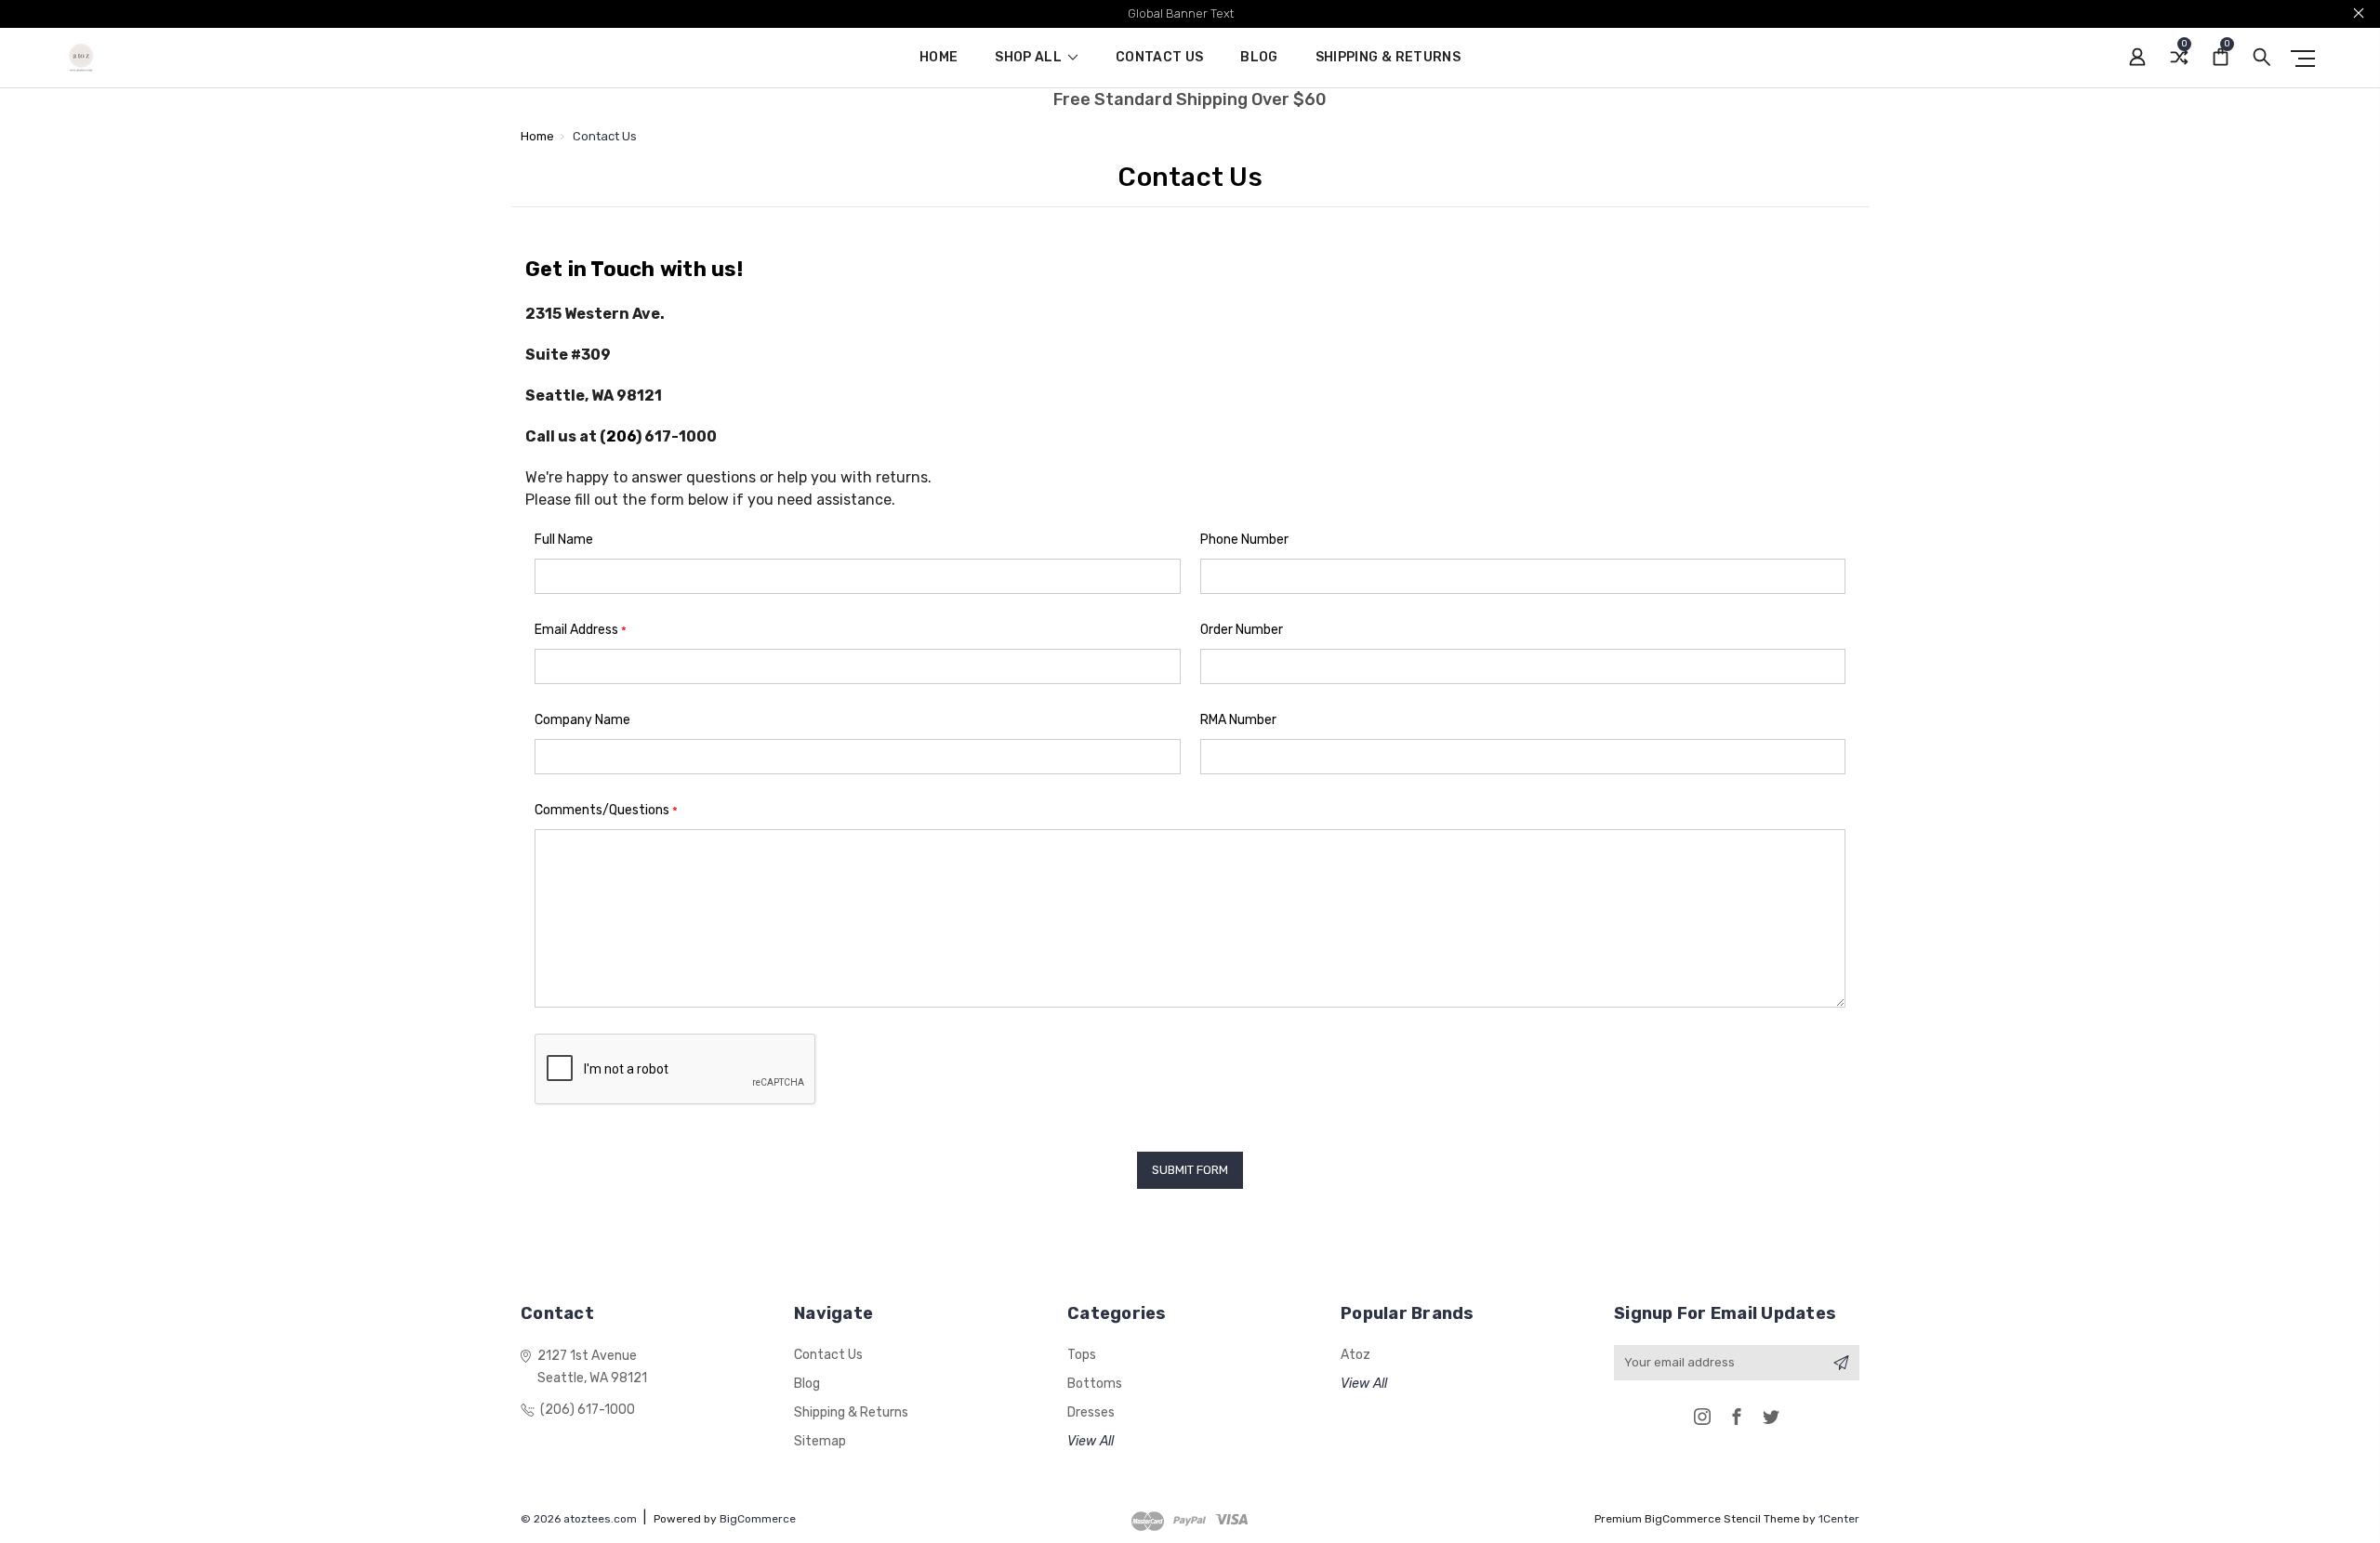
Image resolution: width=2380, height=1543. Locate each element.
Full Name (564, 540)
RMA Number (1238, 720)
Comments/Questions (606, 810)
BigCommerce (758, 1519)
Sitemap (820, 1441)
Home (939, 58)
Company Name (582, 720)
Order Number (1242, 630)
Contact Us (1160, 58)
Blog (1259, 58)
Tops (1082, 1355)
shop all (1030, 58)
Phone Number (1244, 540)
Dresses (1091, 1412)
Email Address (581, 630)
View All (1091, 1441)
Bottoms (1095, 1384)
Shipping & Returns (1388, 58)
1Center (1839, 1519)
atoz (1355, 1355)
